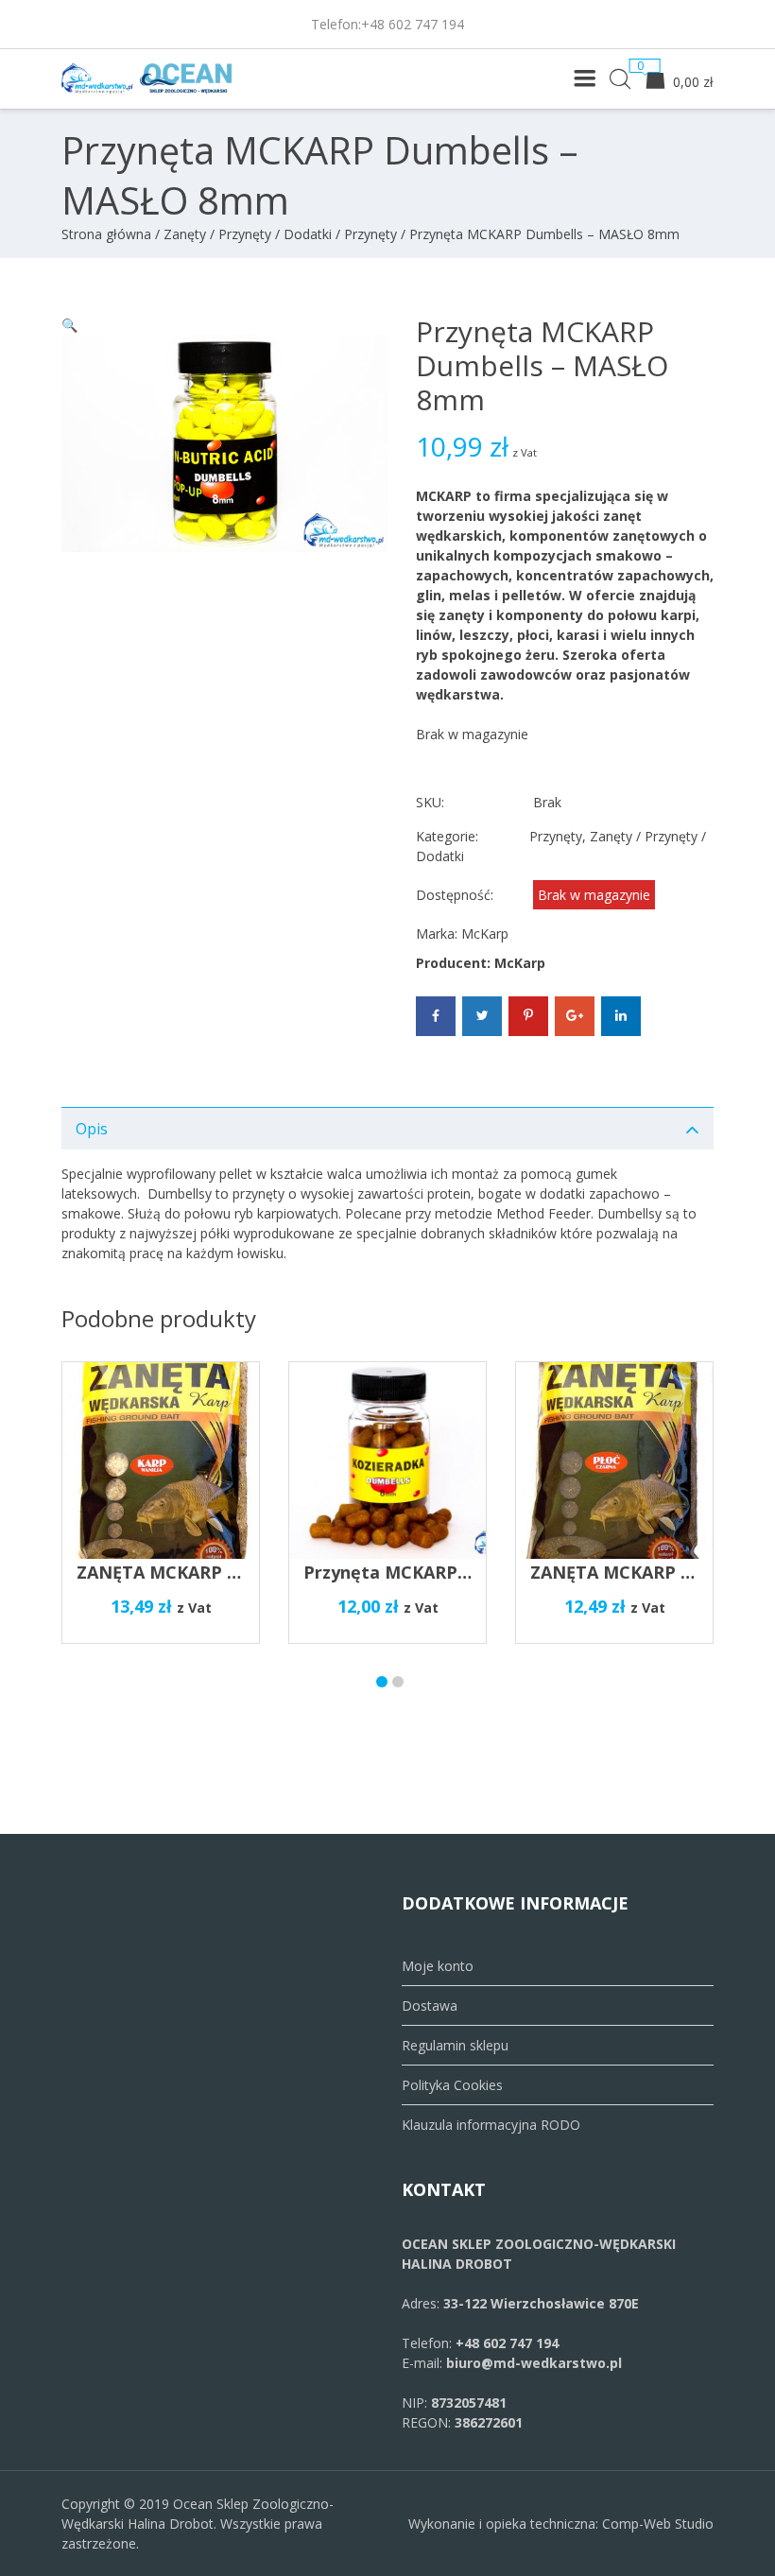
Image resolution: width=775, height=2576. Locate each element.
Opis (92, 1129)
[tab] (387, 1128)
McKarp (485, 934)
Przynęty (370, 234)
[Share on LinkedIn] (621, 1016)
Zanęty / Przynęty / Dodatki (248, 234)
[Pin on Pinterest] (528, 1016)
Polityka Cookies (452, 2085)
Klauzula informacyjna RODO (491, 2125)
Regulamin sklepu (455, 2045)
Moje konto (438, 1966)
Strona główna (106, 234)
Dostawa (430, 2005)
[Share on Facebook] (436, 1016)
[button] (69, 325)
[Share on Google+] (575, 1016)
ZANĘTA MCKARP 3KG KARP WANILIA (233, 1572)
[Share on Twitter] (482, 1016)
